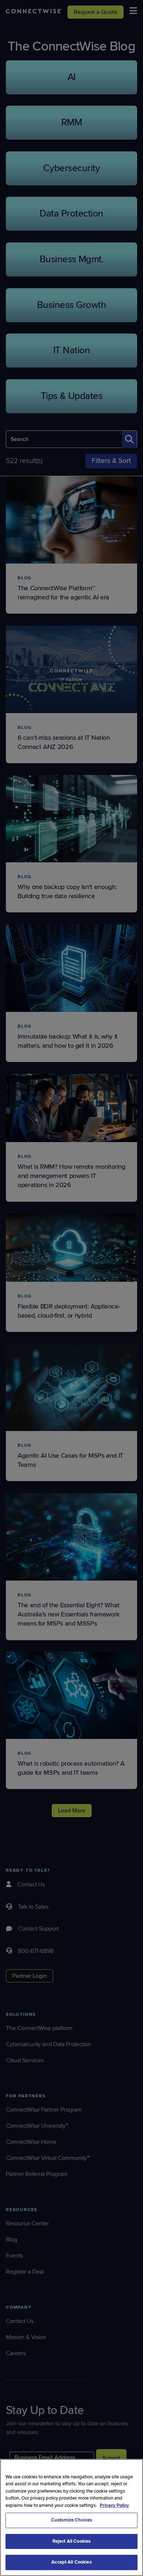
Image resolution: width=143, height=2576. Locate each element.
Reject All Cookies (71, 2541)
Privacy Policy (114, 2505)
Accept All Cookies (71, 2562)
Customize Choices (71, 2520)
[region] (71, 2517)
